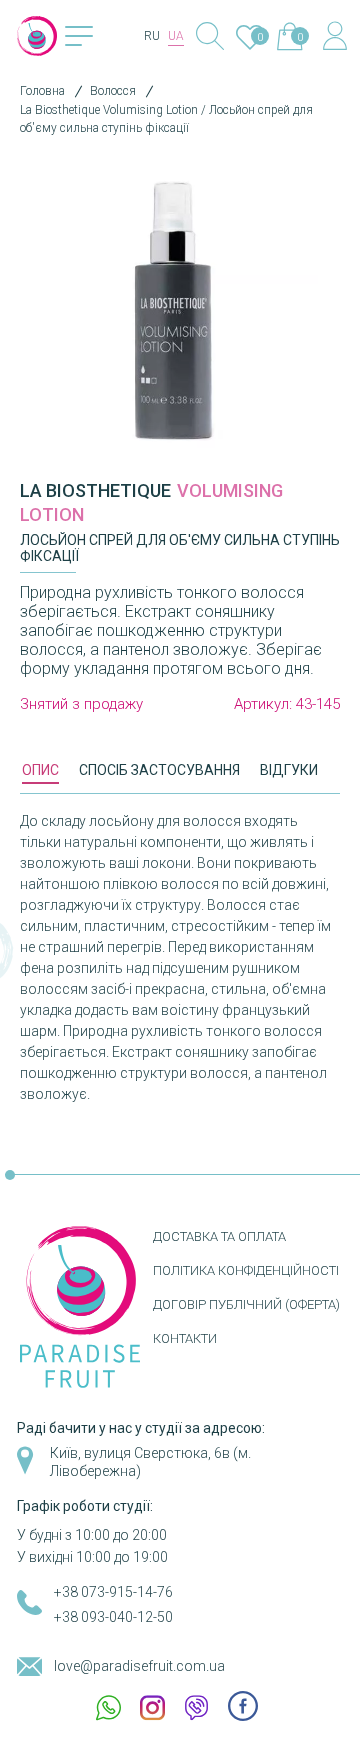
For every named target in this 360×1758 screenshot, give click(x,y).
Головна (42, 91)
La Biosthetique (95, 490)
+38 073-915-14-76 (113, 1592)
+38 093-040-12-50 (113, 1617)
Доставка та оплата (219, 1236)
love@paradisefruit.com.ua (139, 1666)
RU (152, 36)
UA (176, 36)
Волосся (113, 91)
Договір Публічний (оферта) (246, 1304)
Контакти (185, 1338)
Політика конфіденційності (246, 1270)
